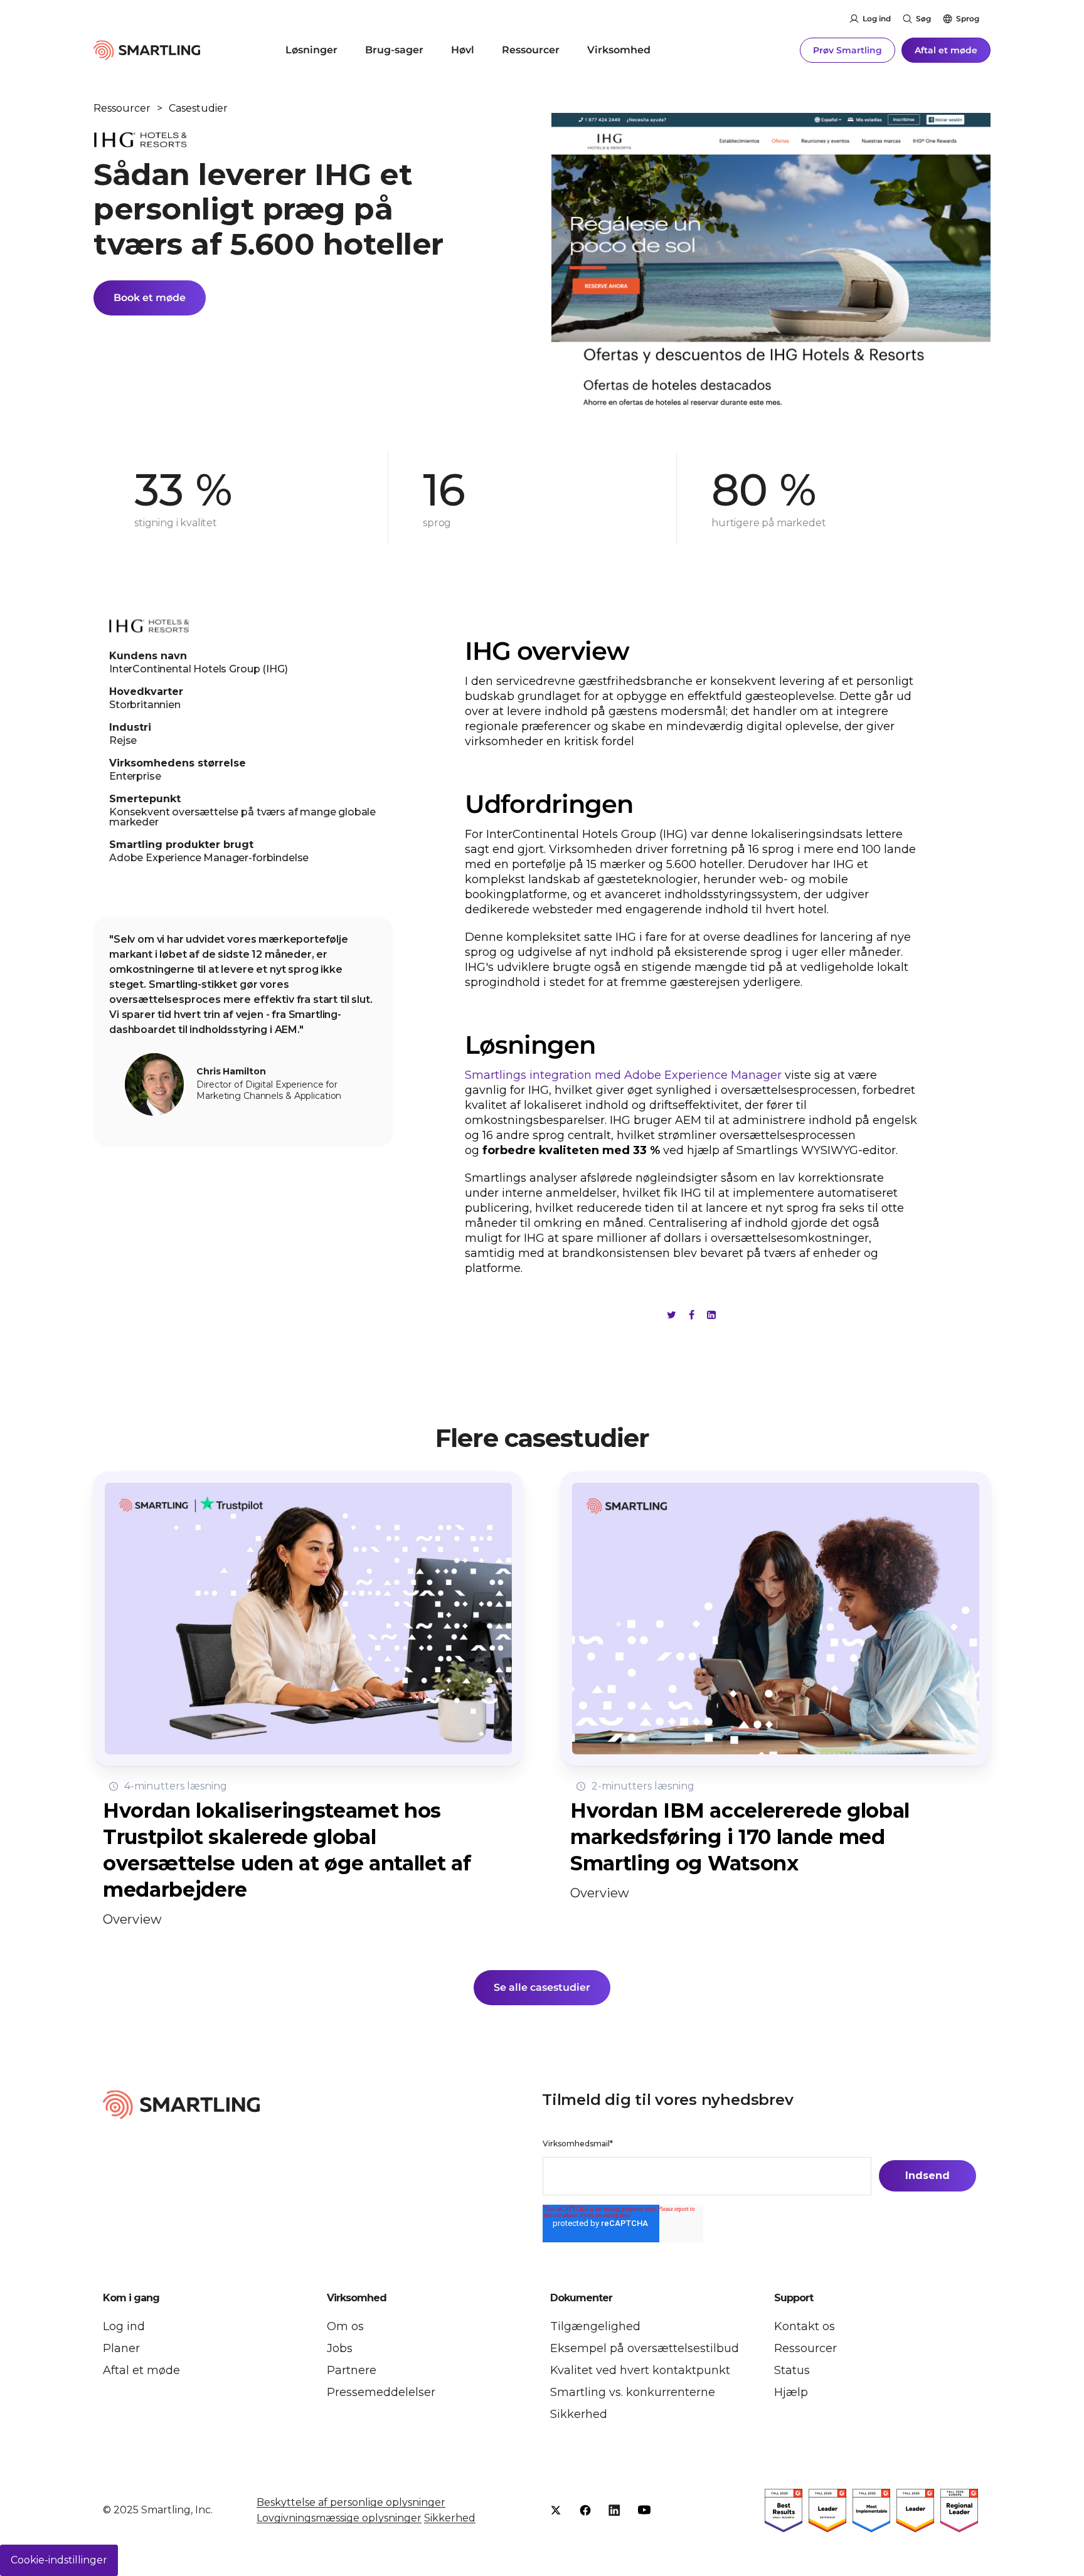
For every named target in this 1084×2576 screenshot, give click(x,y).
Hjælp (791, 2392)
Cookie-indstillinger (59, 2560)
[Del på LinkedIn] (711, 1315)
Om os (345, 2326)
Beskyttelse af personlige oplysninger (351, 2502)
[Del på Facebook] (692, 1315)
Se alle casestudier (542, 1987)
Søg (923, 19)
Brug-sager (394, 50)
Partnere (352, 2370)
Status (792, 2370)
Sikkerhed (579, 2414)
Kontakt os (805, 2326)
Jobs (340, 2348)
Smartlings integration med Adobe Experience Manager (623, 1075)
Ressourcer (531, 50)
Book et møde (150, 298)
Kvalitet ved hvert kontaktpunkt (640, 2370)
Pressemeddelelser (381, 2392)
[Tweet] (672, 1315)
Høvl (463, 50)
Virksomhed (619, 50)
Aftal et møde (946, 50)
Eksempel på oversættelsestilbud (645, 2348)
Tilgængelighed (595, 2326)
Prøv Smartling (848, 50)
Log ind (877, 19)
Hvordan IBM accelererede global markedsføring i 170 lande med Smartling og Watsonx (740, 1837)
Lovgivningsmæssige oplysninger (339, 2518)
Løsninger (311, 50)
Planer (121, 2348)
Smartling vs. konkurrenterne (633, 2392)
